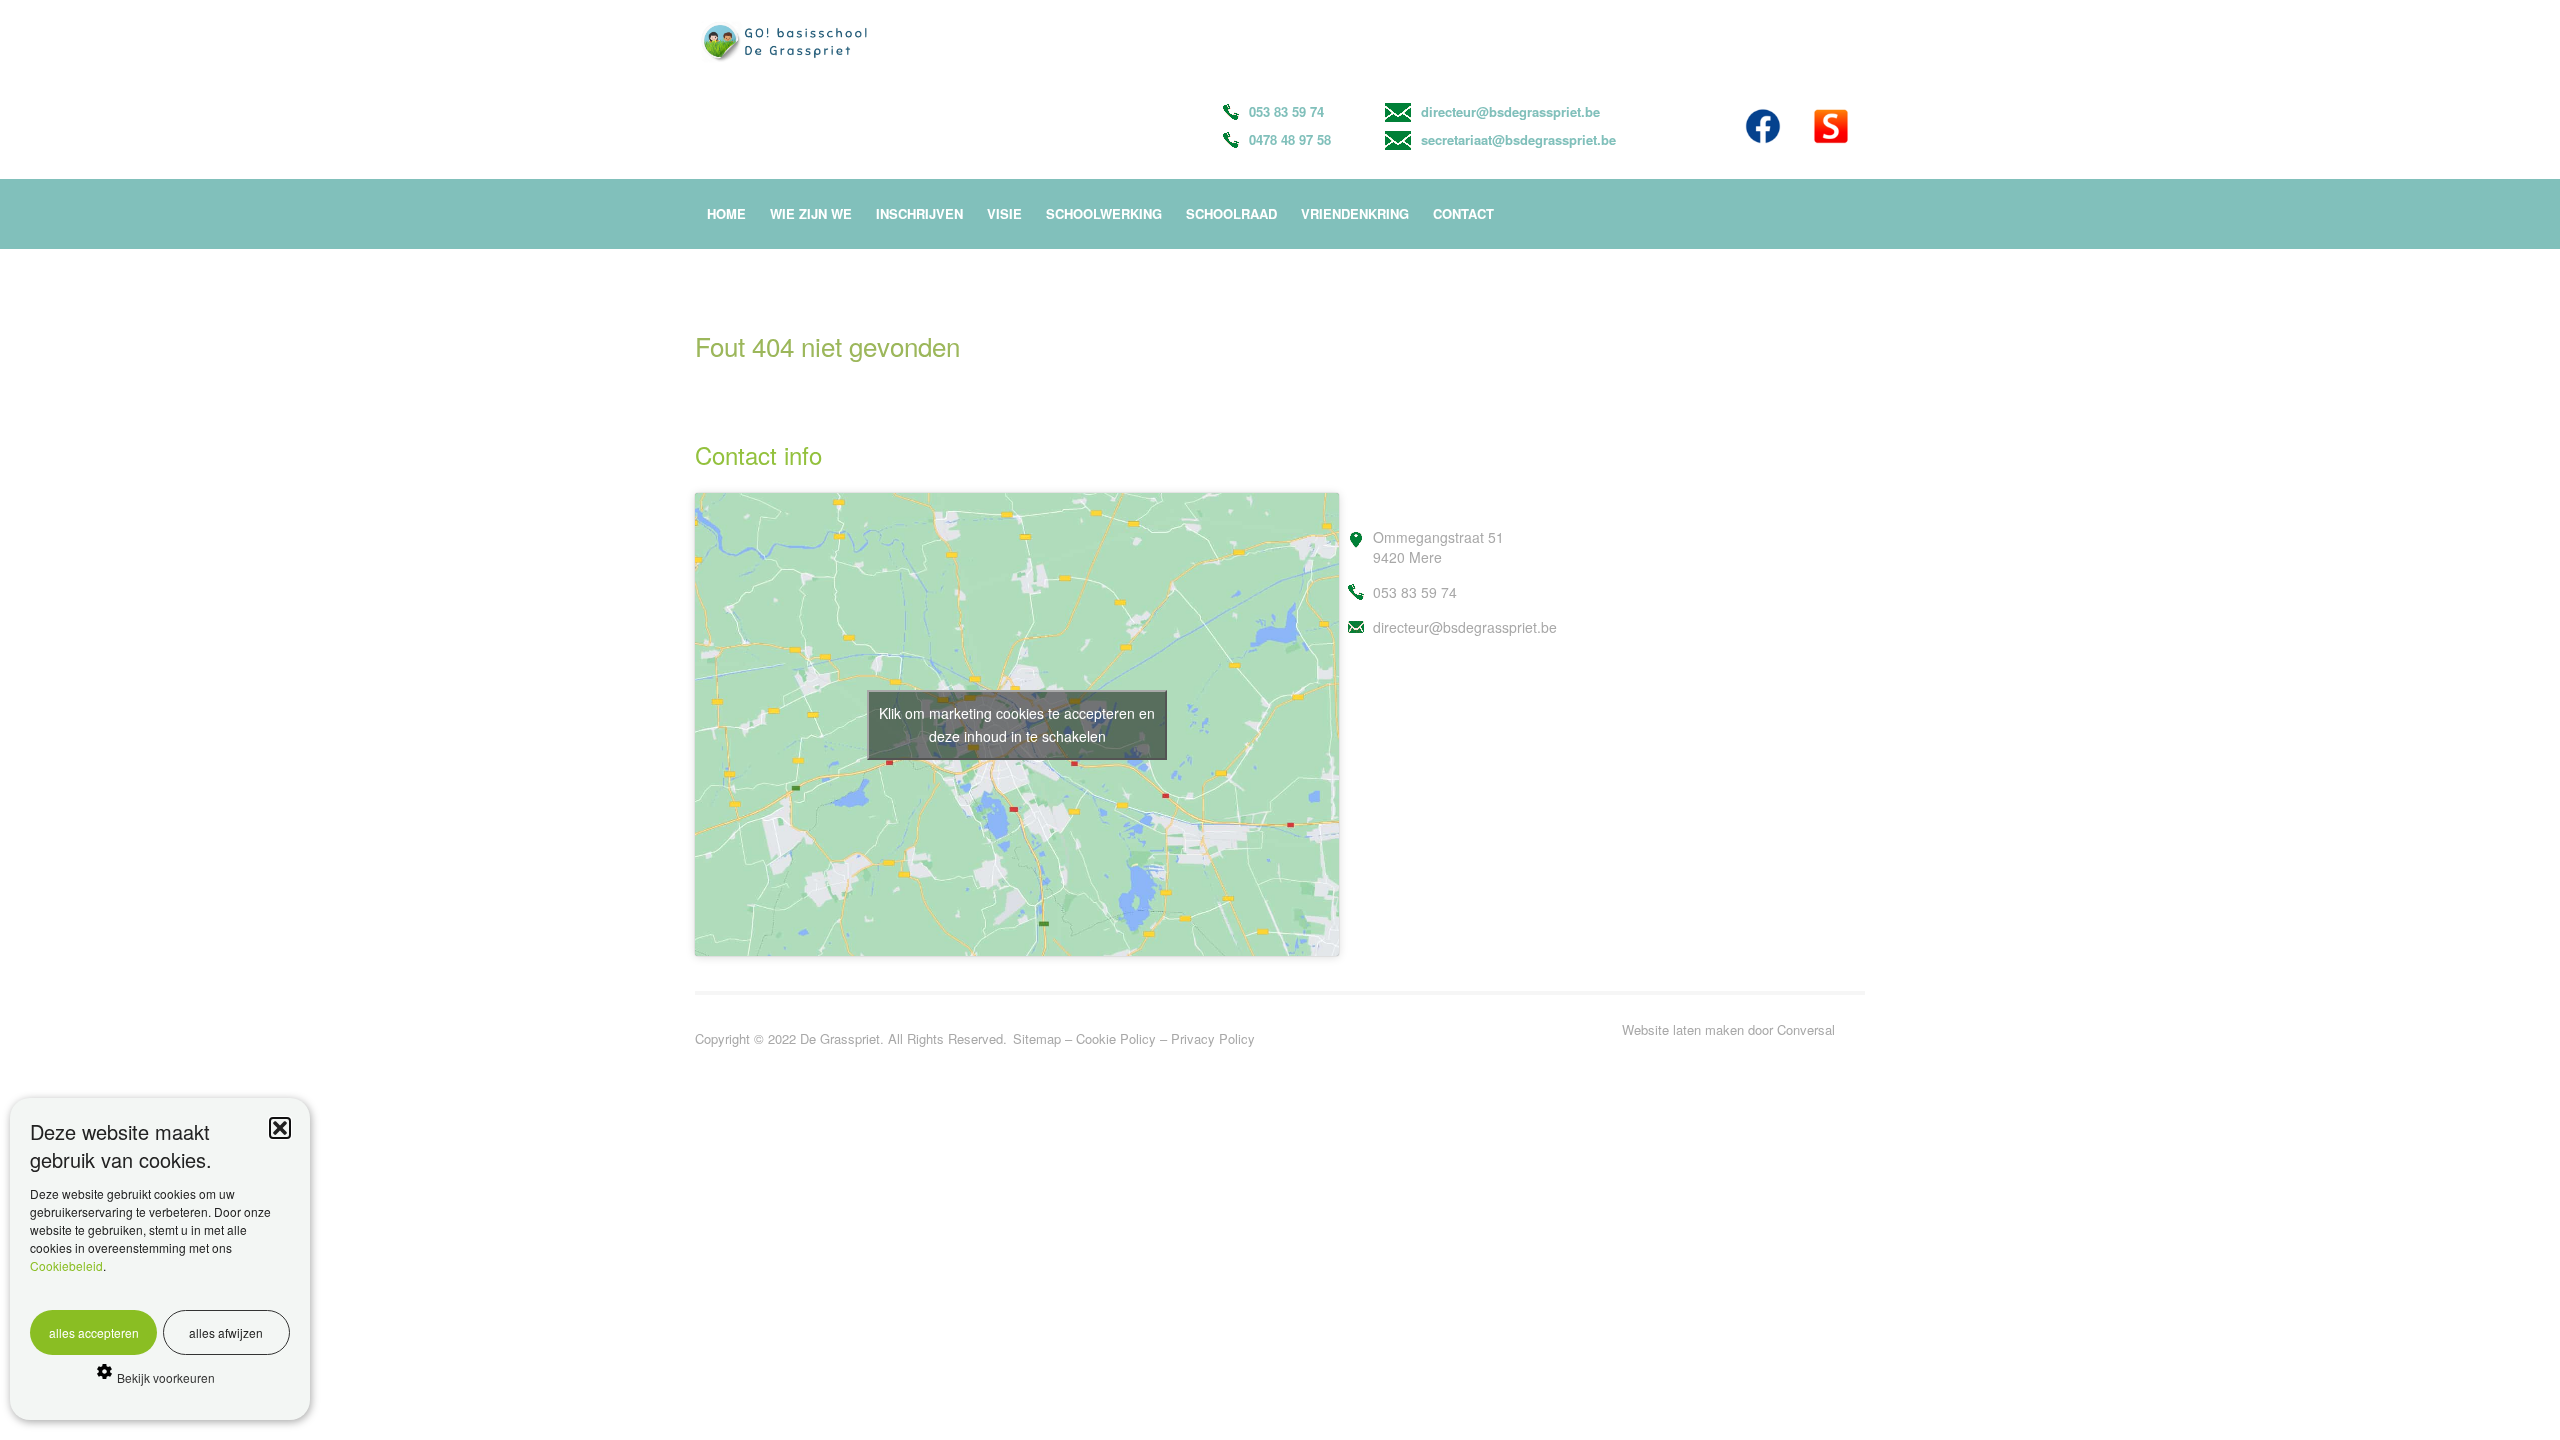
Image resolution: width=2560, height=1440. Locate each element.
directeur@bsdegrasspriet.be (1510, 111)
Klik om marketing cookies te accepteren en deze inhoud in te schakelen (1017, 724)
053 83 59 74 (1286, 111)
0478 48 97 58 (1290, 139)
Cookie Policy (1116, 1038)
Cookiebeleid (66, 1265)
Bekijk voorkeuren (166, 1377)
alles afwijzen (226, 1332)
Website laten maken (1683, 1029)
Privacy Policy (1213, 1038)
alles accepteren (94, 1332)
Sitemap (1037, 1038)
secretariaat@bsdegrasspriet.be (1518, 139)
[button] (280, 1128)
